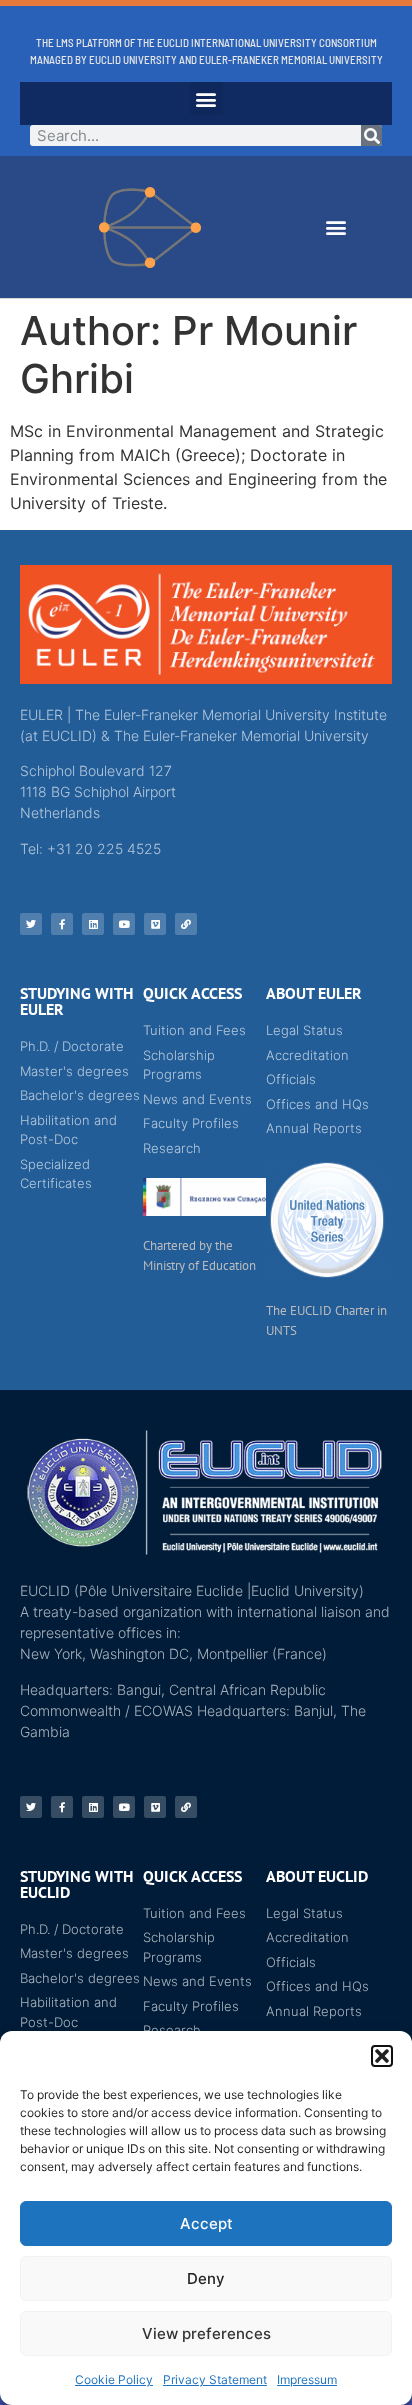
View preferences (206, 2333)
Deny (206, 2278)
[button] (382, 2056)
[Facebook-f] (62, 924)
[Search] (371, 135)
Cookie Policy (114, 2379)
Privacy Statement (215, 2379)
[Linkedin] (93, 924)
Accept (206, 2223)
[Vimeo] (155, 924)
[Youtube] (124, 924)
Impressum (307, 2379)
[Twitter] (31, 924)
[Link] (186, 924)
